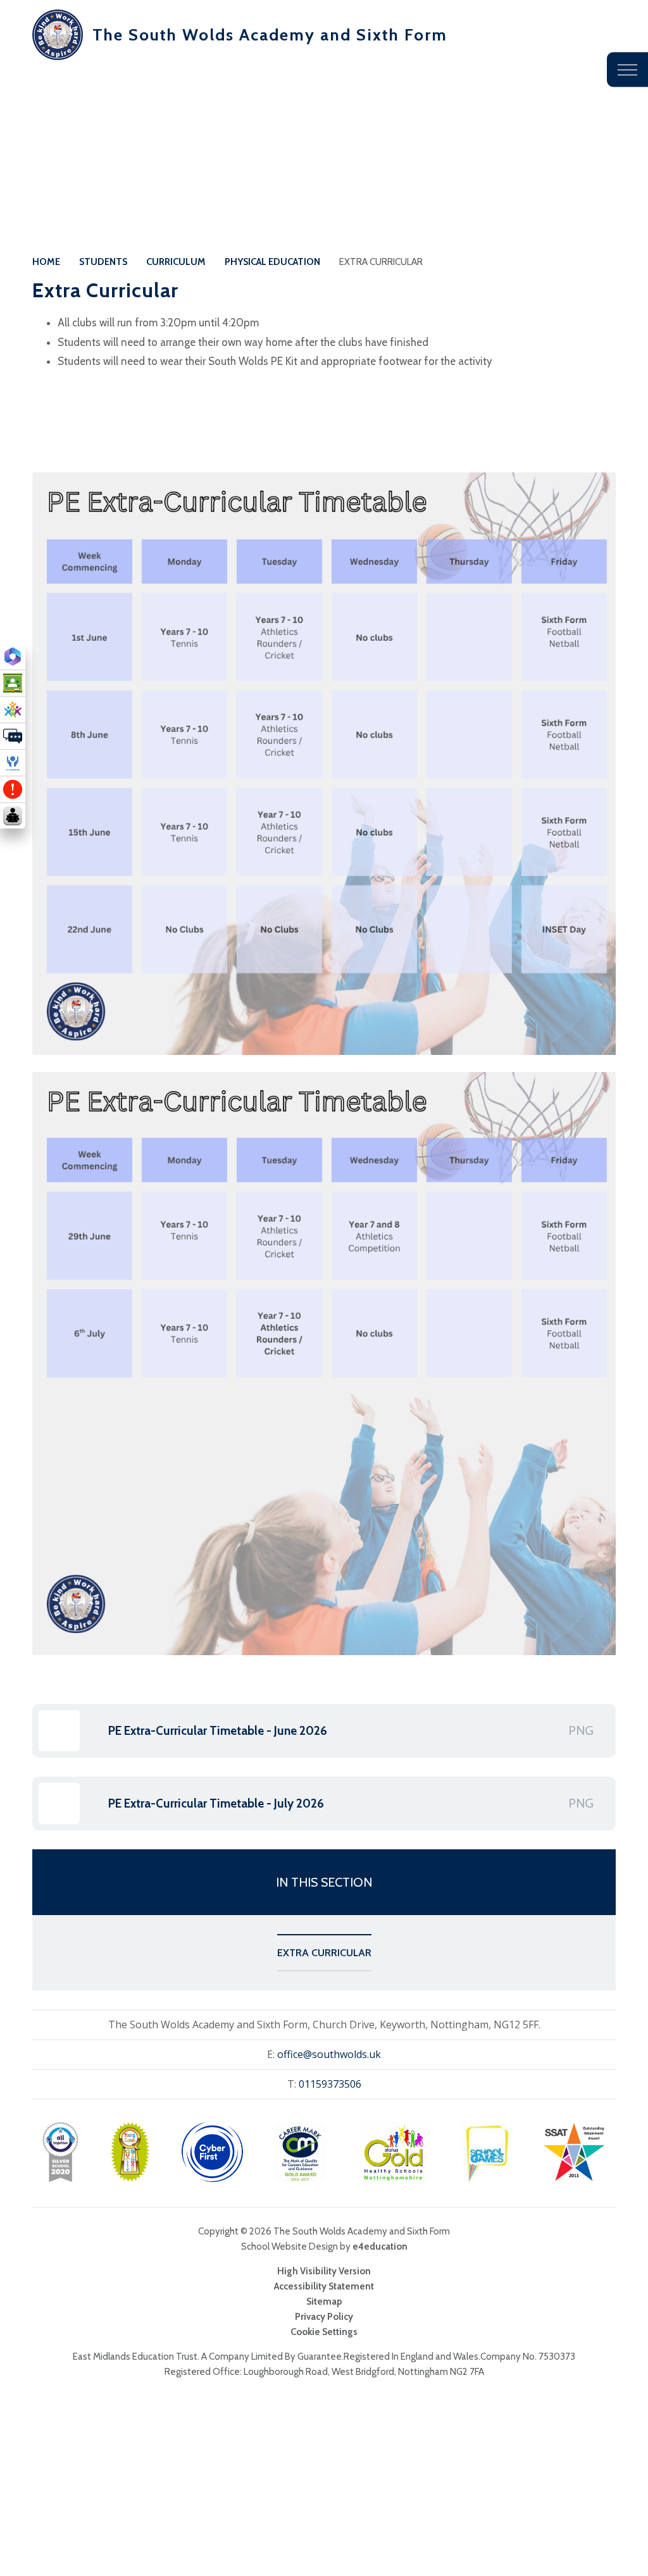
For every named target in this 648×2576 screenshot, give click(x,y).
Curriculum (176, 262)
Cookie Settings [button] (324, 2332)
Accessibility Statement (324, 2286)
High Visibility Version (324, 2271)
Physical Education (272, 262)
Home (46, 262)
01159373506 (330, 2084)
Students (103, 262)
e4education (380, 2246)
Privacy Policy (324, 2317)
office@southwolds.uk (329, 2054)
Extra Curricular (381, 262)
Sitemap (324, 2302)
